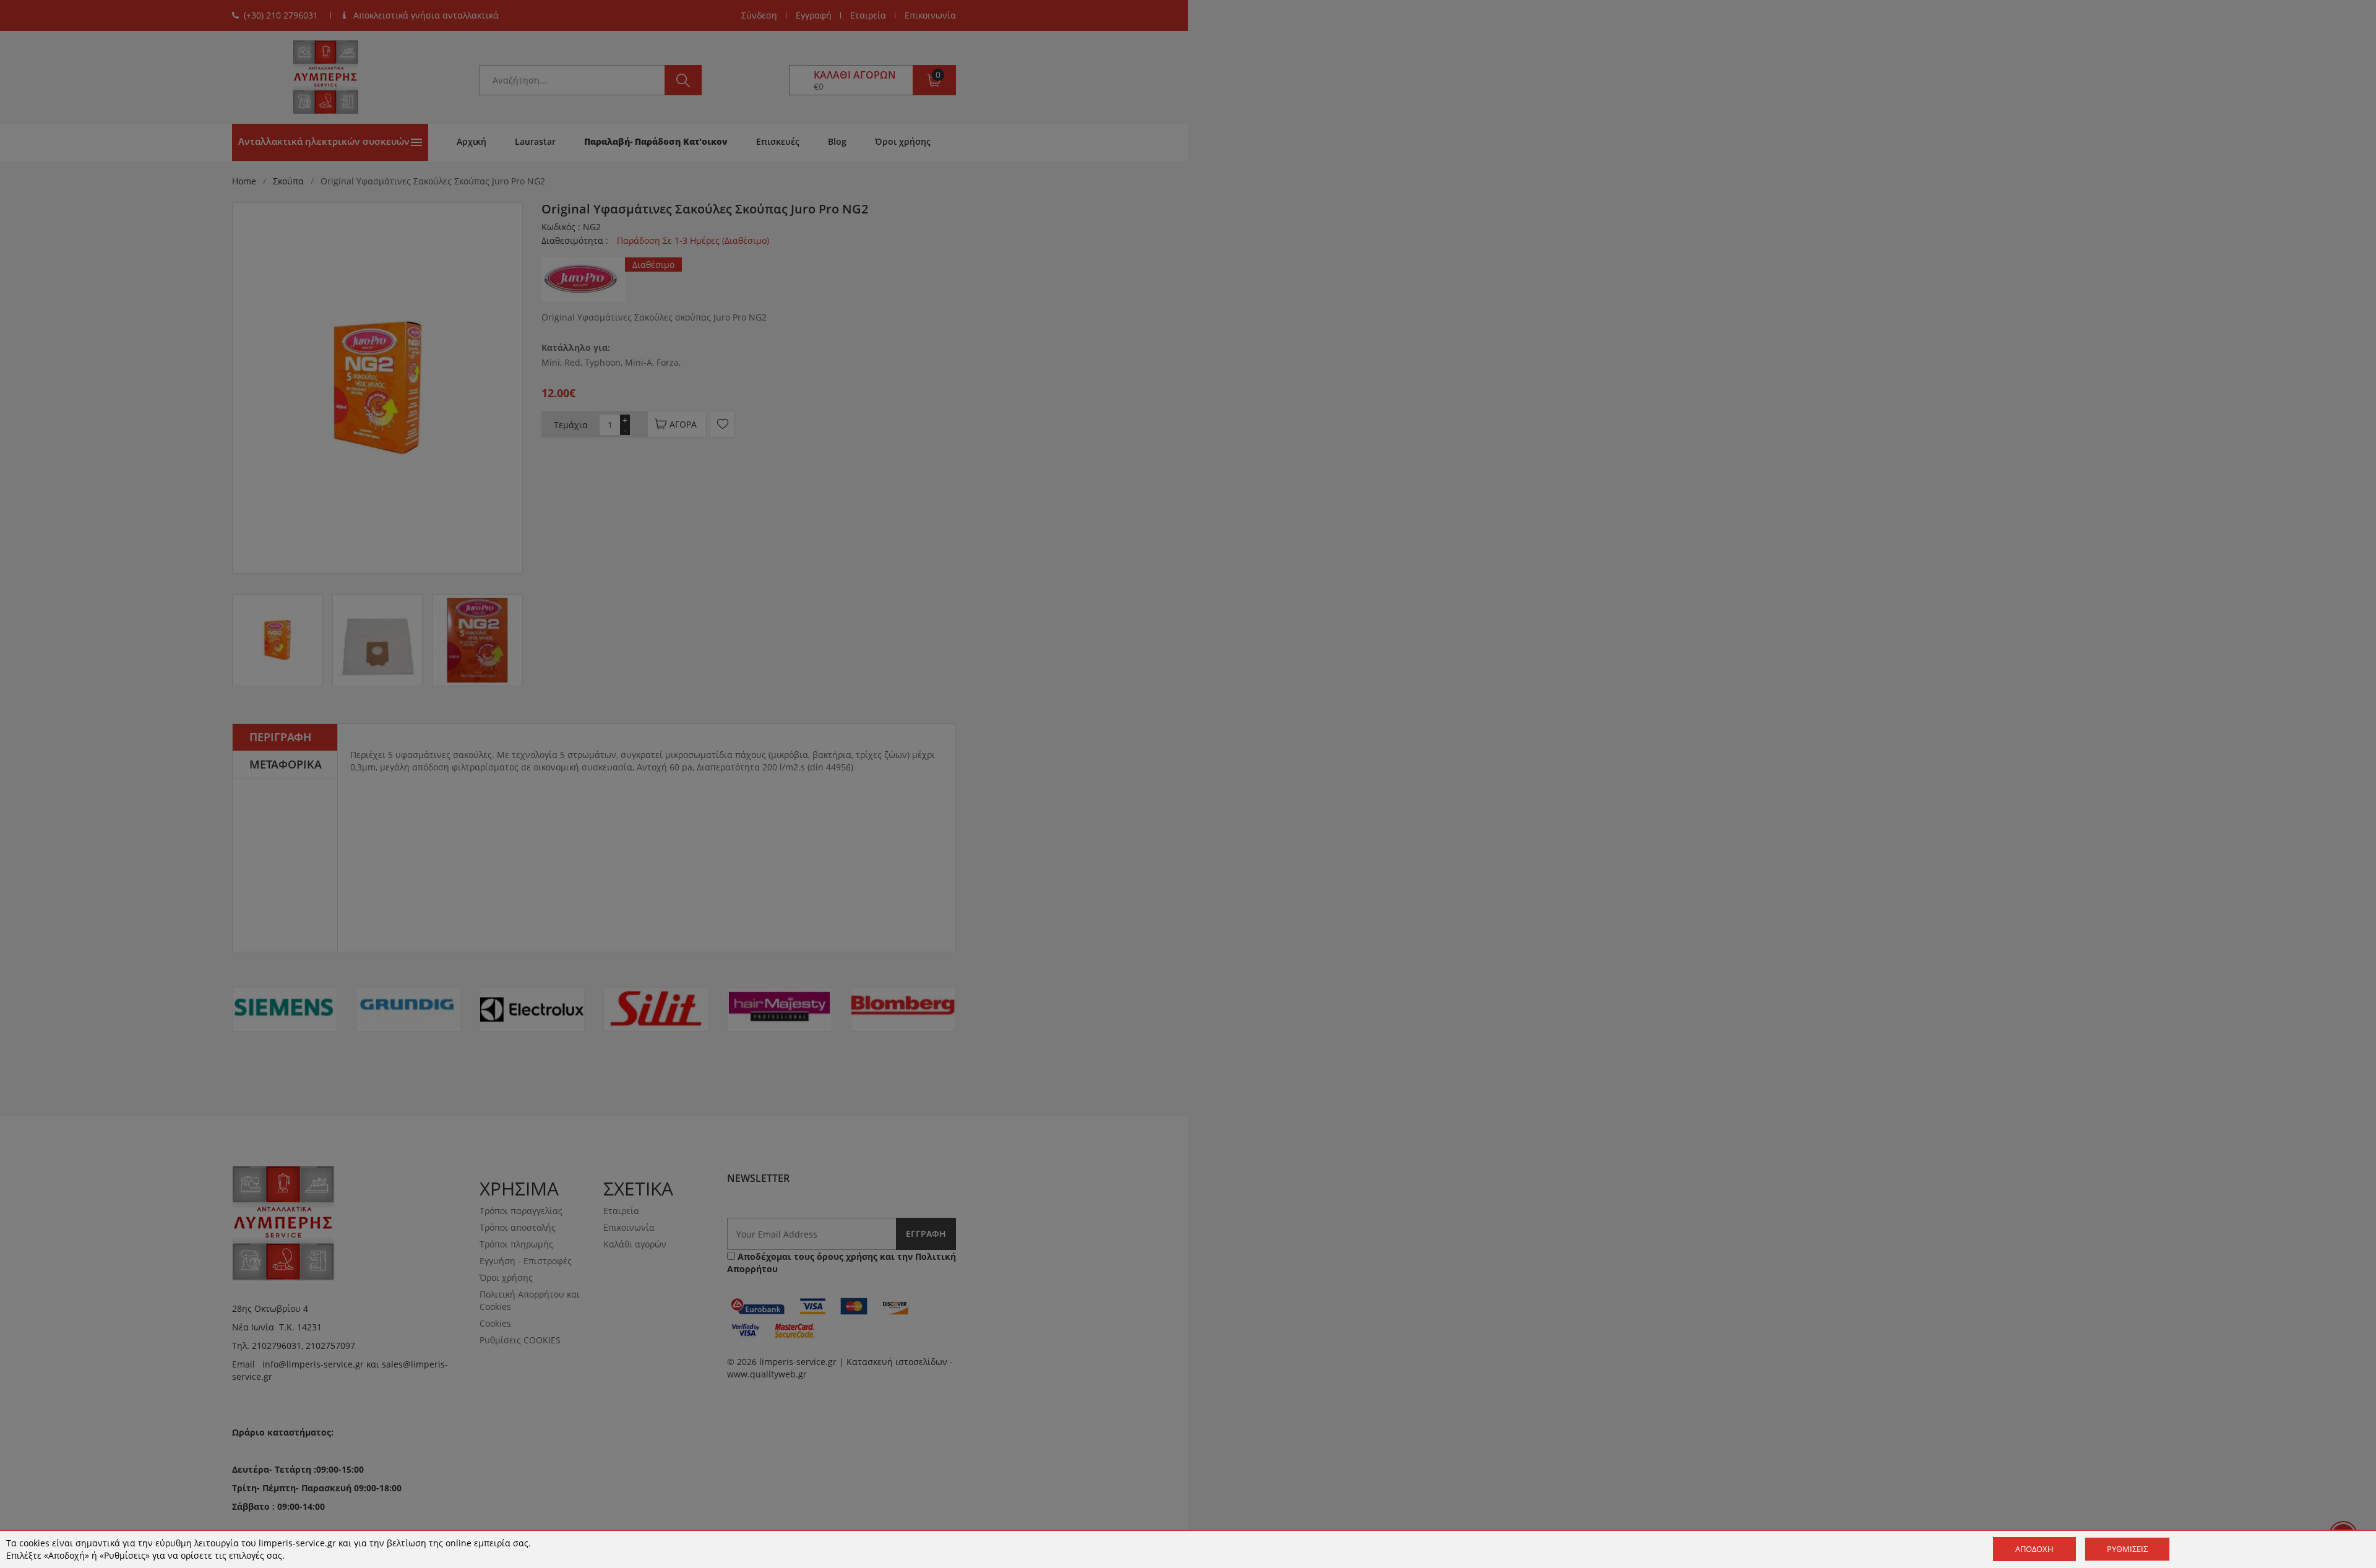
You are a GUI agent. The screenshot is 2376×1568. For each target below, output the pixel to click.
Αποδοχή (2034, 1549)
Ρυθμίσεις (2127, 1549)
